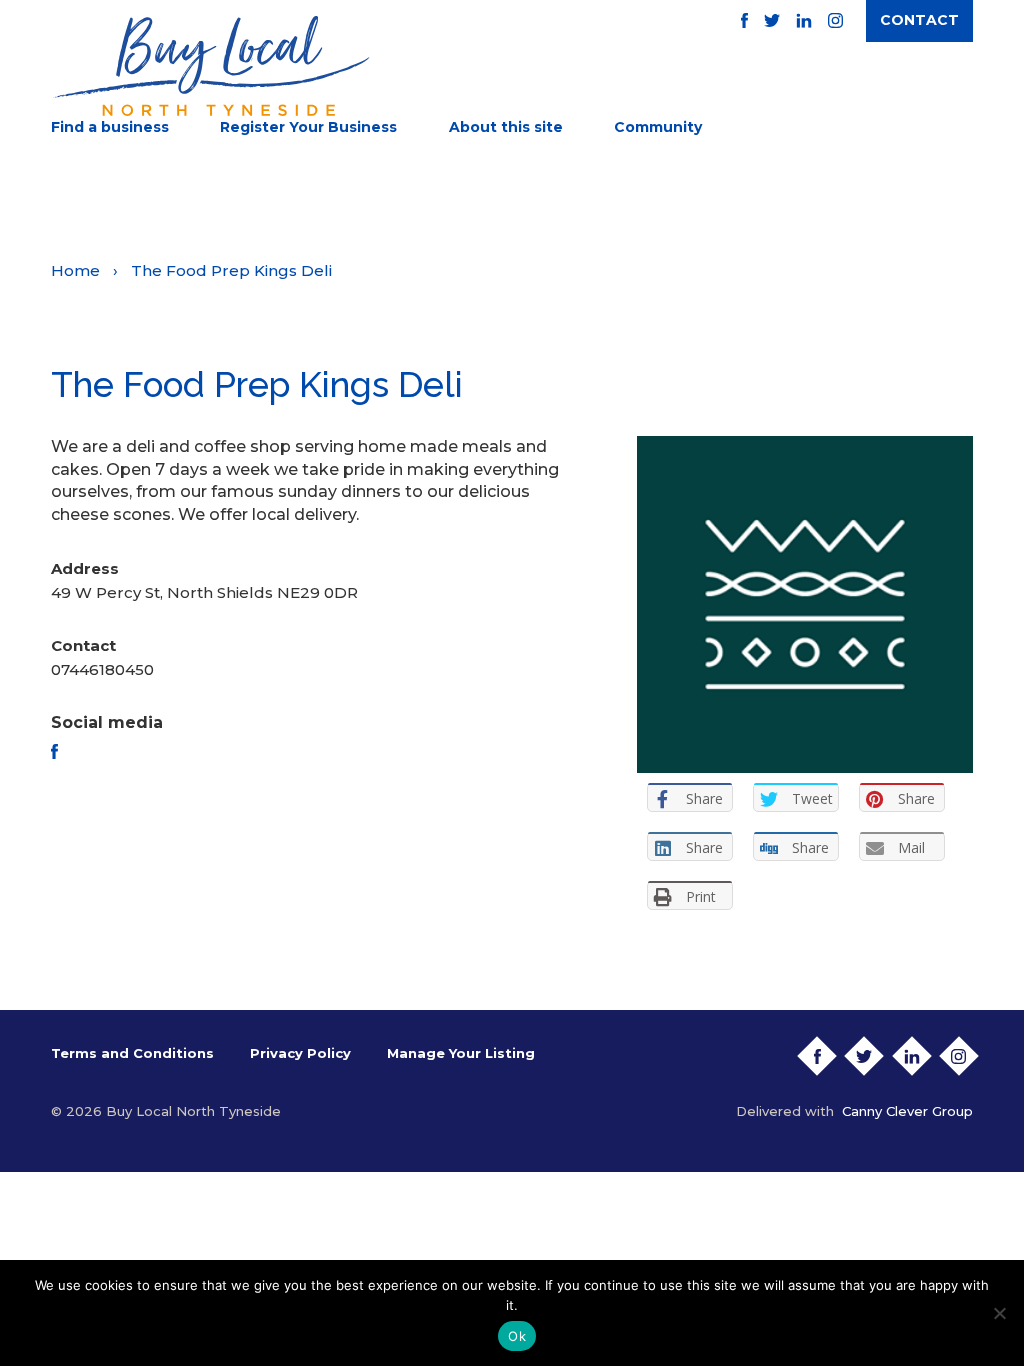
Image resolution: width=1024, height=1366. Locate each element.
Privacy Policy (300, 1053)
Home (75, 270)
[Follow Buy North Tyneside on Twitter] (772, 20)
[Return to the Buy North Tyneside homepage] (210, 66)
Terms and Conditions (132, 1053)
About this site (506, 127)
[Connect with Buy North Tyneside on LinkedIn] (804, 20)
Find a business (110, 127)
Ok (517, 1336)
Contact (919, 20)
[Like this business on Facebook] (54, 751)
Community (658, 127)
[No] (999, 1313)
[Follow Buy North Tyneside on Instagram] (835, 20)
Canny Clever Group (907, 1111)
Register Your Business (308, 127)
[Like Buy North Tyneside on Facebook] (744, 20)
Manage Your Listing (461, 1053)
